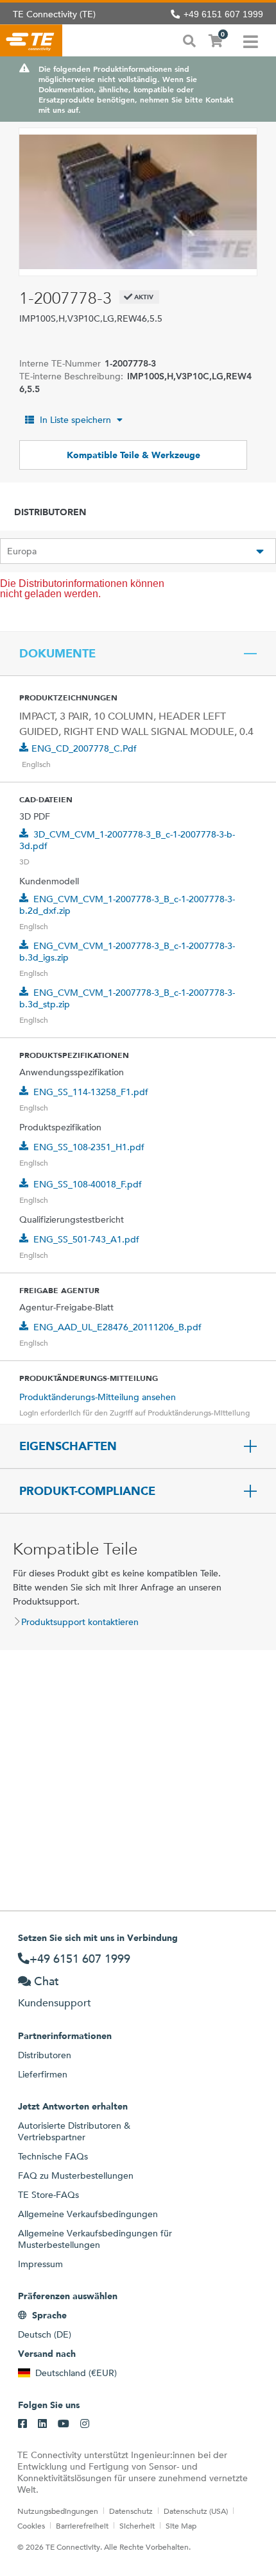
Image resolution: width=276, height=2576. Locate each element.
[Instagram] (85, 2424)
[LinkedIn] (42, 2424)
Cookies (31, 2525)
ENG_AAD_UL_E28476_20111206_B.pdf (117, 1327)
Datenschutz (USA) (196, 2511)
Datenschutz (131, 2511)
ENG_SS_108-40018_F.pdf (88, 1184)
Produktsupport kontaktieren (80, 1622)
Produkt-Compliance (87, 1491)
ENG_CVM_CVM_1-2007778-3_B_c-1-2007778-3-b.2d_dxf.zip (127, 905)
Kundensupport (55, 2003)
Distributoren (45, 2055)
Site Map (181, 2525)
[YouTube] (64, 2424)
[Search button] (189, 40)
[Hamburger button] (251, 40)
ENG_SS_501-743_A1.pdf (86, 1239)
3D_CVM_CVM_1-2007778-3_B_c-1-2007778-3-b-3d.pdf (127, 840)
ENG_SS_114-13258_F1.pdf (91, 1092)
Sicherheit (137, 2525)
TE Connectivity (31, 40)
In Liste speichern (75, 420)
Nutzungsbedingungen (58, 2511)
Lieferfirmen (43, 2074)
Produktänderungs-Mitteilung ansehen (98, 1397)
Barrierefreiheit (82, 2525)
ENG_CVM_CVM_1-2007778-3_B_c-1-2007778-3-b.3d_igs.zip (127, 952)
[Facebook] (22, 2424)
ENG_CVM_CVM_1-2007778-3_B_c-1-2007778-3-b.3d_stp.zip (127, 998)
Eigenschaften (68, 1446)
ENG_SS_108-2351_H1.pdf (89, 1147)
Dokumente (57, 654)
